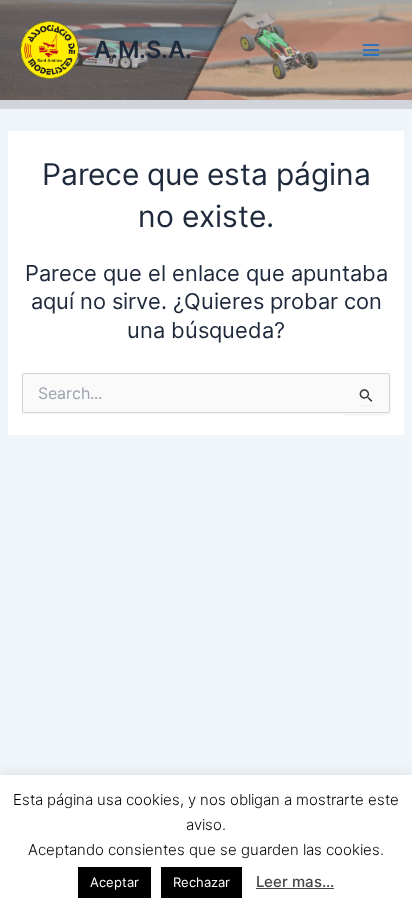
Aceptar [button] (114, 882)
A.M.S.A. (143, 49)
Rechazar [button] (201, 882)
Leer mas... (295, 881)
